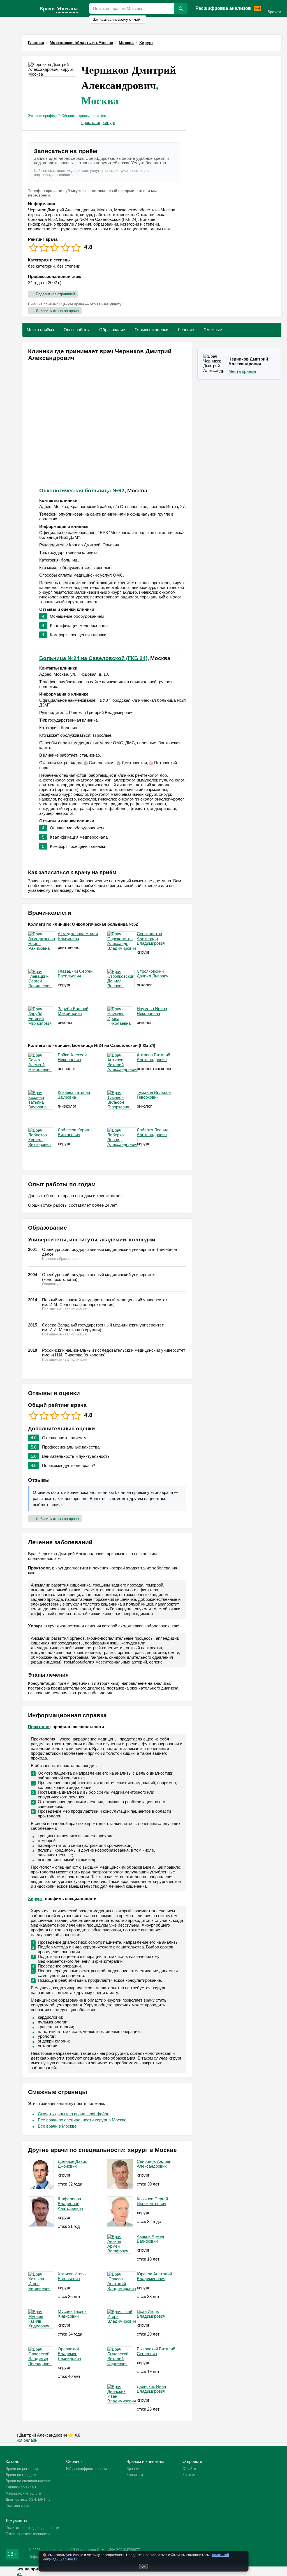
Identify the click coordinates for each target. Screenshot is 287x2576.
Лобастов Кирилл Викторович (75, 1132)
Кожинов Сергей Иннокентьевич (152, 2201)
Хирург (35, 1898)
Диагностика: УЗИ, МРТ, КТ (29, 2499)
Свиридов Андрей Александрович (154, 2164)
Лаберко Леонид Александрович (153, 1132)
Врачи (59, 8)
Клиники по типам (21, 2487)
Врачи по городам (21, 2475)
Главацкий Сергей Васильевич (75, 974)
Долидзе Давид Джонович (73, 2164)
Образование (112, 330)
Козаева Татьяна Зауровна (74, 1095)
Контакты (190, 2475)
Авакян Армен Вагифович (150, 2239)
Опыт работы (77, 330)
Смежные (213, 330)
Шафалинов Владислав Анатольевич (70, 2204)
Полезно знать (18, 2506)
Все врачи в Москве (57, 2126)
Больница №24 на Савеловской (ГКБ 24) (93, 658)
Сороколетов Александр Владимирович (151, 938)
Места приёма (40, 330)
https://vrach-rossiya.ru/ (28, 8)
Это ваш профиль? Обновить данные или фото (68, 116)
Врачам (274, 12)
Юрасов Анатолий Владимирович (154, 2276)
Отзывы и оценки (151, 330)
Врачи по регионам (22, 2469)
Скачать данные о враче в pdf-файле (74, 2114)
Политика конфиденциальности (32, 2528)
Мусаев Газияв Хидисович (72, 2314)
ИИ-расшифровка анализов (89, 2469)
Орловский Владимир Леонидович (69, 2354)
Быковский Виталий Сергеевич (156, 2351)
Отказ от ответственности (28, 2534)
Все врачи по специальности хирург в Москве (82, 2120)
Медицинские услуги (23, 2493)
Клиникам (135, 2475)
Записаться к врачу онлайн (118, 19)
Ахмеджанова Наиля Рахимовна (78, 936)
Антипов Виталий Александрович (153, 1057)
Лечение (186, 330)
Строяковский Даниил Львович (153, 974)
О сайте (189, 2469)
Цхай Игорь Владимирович (151, 2314)
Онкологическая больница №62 (82, 491)
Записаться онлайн (19, 2440)
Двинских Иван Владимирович (151, 2389)
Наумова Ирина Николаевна (152, 1011)
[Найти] (181, 8)
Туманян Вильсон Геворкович (154, 1095)
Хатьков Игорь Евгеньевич (72, 2276)
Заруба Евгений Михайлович (73, 1011)
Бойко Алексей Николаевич (72, 1057)
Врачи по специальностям (28, 2481)
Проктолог (39, 1727)
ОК (143, 2567)
